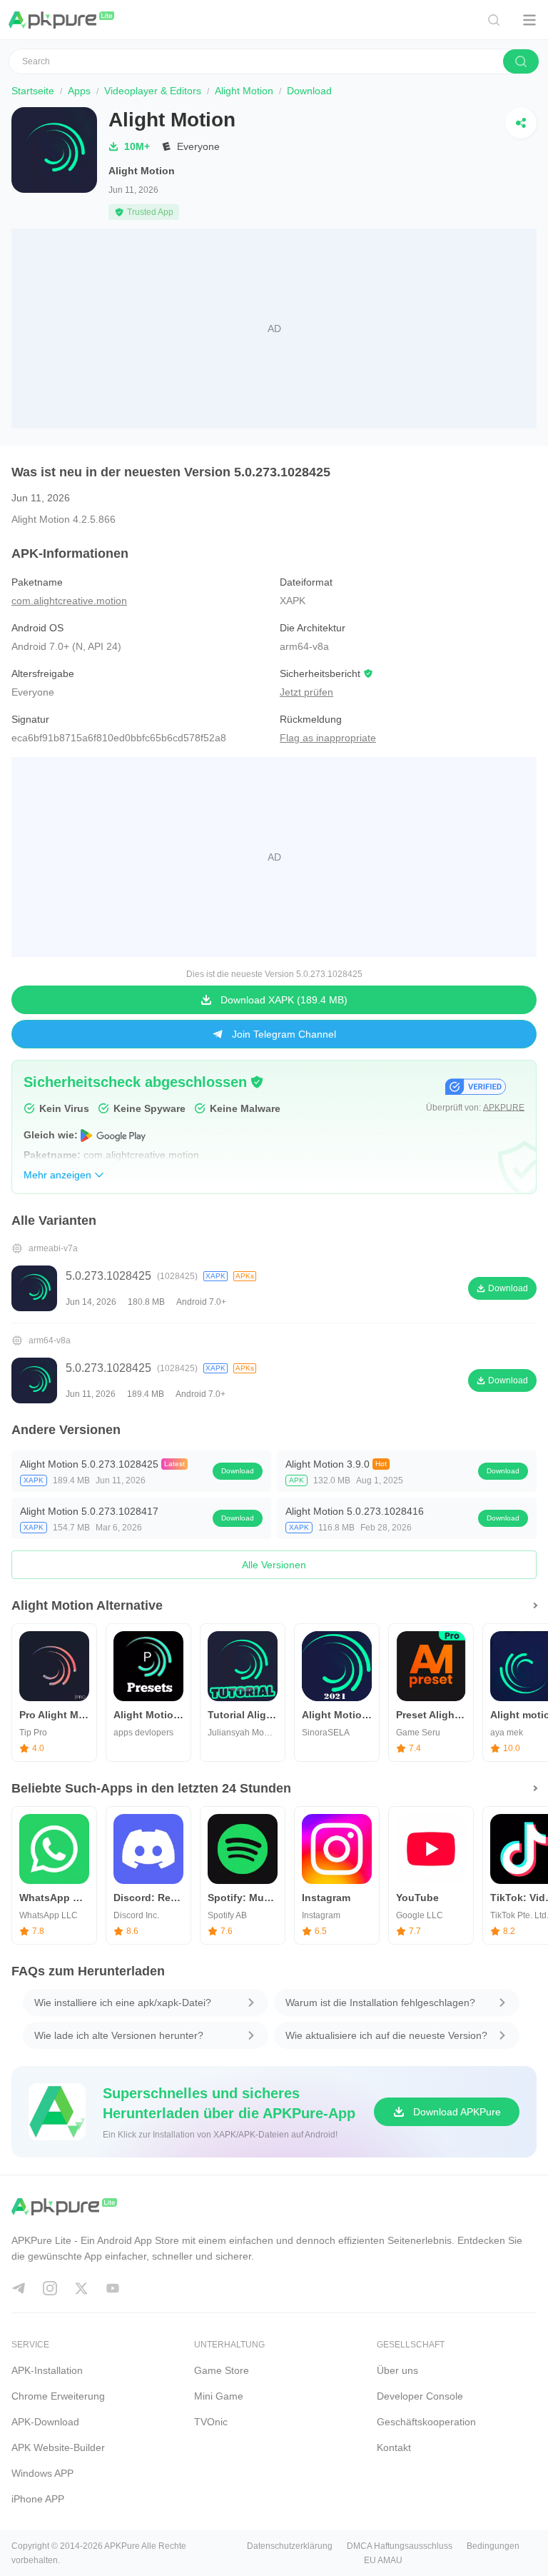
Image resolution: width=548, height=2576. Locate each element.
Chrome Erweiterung (58, 2396)
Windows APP (42, 2473)
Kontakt (394, 2447)
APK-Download (45, 2422)
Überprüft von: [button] (475, 1108)
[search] (521, 61)
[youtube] (113, 2288)
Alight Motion (244, 91)
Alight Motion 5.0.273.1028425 (89, 1464)
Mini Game (219, 2396)
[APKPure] (62, 20)
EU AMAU (383, 2560)
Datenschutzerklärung (290, 2546)
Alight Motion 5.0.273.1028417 (89, 1511)
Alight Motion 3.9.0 (328, 1464)
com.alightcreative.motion (69, 601)
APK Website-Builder (58, 2447)
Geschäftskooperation (426, 2422)
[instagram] (50, 2288)
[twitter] (81, 2288)
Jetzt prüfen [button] (306, 692)
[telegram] (19, 2288)
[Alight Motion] (54, 164)
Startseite (33, 91)
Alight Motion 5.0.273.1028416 (355, 1511)
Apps (79, 91)
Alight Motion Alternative (87, 1605)
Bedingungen (493, 2546)
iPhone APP (38, 2499)
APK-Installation (47, 2370)
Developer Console (420, 2396)
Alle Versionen (274, 1565)
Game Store (222, 2370)
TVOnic (211, 2422)
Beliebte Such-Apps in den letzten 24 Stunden (151, 1788)
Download (238, 1471)
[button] (257, 1082)
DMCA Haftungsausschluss (400, 2546)
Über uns (397, 2370)
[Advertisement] (274, 329)
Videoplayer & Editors (153, 91)
